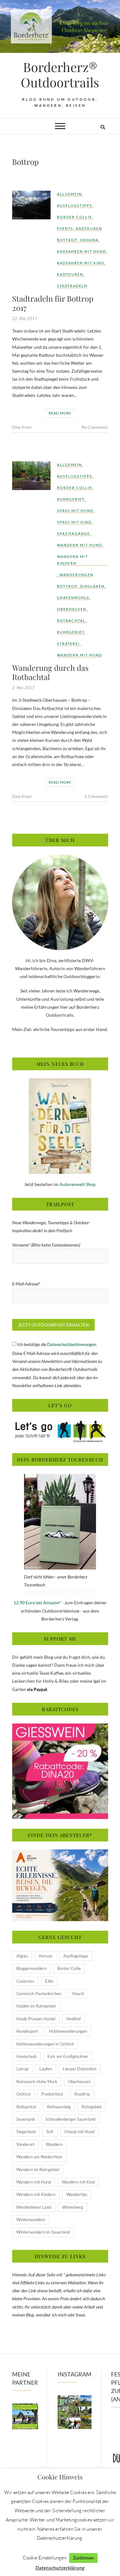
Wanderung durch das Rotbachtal (50, 672)
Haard (78, 1994)
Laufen (46, 2069)
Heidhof (73, 2019)
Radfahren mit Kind (81, 263)
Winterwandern (31, 2220)
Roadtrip (82, 2094)
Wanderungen (76, 575)
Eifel (49, 1981)
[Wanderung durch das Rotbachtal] (31, 476)
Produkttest (52, 2094)
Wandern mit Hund (80, 545)
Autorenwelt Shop (78, 1184)
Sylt (50, 2132)
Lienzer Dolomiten (80, 2069)
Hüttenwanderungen (68, 2031)
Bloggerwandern (31, 1968)
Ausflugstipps (75, 205)
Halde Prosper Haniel (36, 2019)
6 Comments (96, 796)
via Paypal (37, 1689)
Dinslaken (92, 586)
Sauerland (25, 2119)
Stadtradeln (72, 286)
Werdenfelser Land (34, 2207)
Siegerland (26, 2132)
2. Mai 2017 (23, 688)
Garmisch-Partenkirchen (39, 1994)
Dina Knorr (22, 427)
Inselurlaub (26, 2056)
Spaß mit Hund (75, 511)
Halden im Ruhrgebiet (36, 2006)
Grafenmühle (73, 598)
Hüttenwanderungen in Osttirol (45, 2044)
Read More (60, 413)
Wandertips (77, 2194)
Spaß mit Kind (74, 522)
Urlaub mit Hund (79, 2132)
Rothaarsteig (59, 2107)
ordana (89, 240)
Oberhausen (72, 609)
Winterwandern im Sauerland (43, 2232)
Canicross (25, 1981)
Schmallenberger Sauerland (70, 2119)
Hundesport (27, 2031)
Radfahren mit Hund (82, 251)
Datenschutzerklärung (60, 2568)
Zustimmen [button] (83, 2558)
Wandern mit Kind (78, 2182)
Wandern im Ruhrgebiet (38, 2170)
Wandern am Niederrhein (39, 2157)
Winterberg (73, 2207)
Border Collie (75, 217)
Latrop (22, 2069)
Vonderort (26, 2144)
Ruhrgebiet (71, 499)
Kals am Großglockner (68, 2056)
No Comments (95, 427)
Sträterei (68, 644)
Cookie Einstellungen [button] (45, 2558)
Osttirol (23, 2094)
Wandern (54, 2144)
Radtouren (89, 228)
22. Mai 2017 (25, 318)
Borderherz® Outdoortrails (60, 75)
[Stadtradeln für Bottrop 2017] (31, 205)
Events (65, 228)
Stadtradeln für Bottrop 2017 (53, 303)
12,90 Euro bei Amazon (36, 1603)
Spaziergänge (73, 534)
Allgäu (22, 1956)
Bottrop (67, 240)
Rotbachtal (71, 621)
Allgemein (69, 194)
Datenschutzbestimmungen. (72, 1344)
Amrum (46, 1956)
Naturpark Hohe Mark (37, 2082)
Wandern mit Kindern (72, 560)
